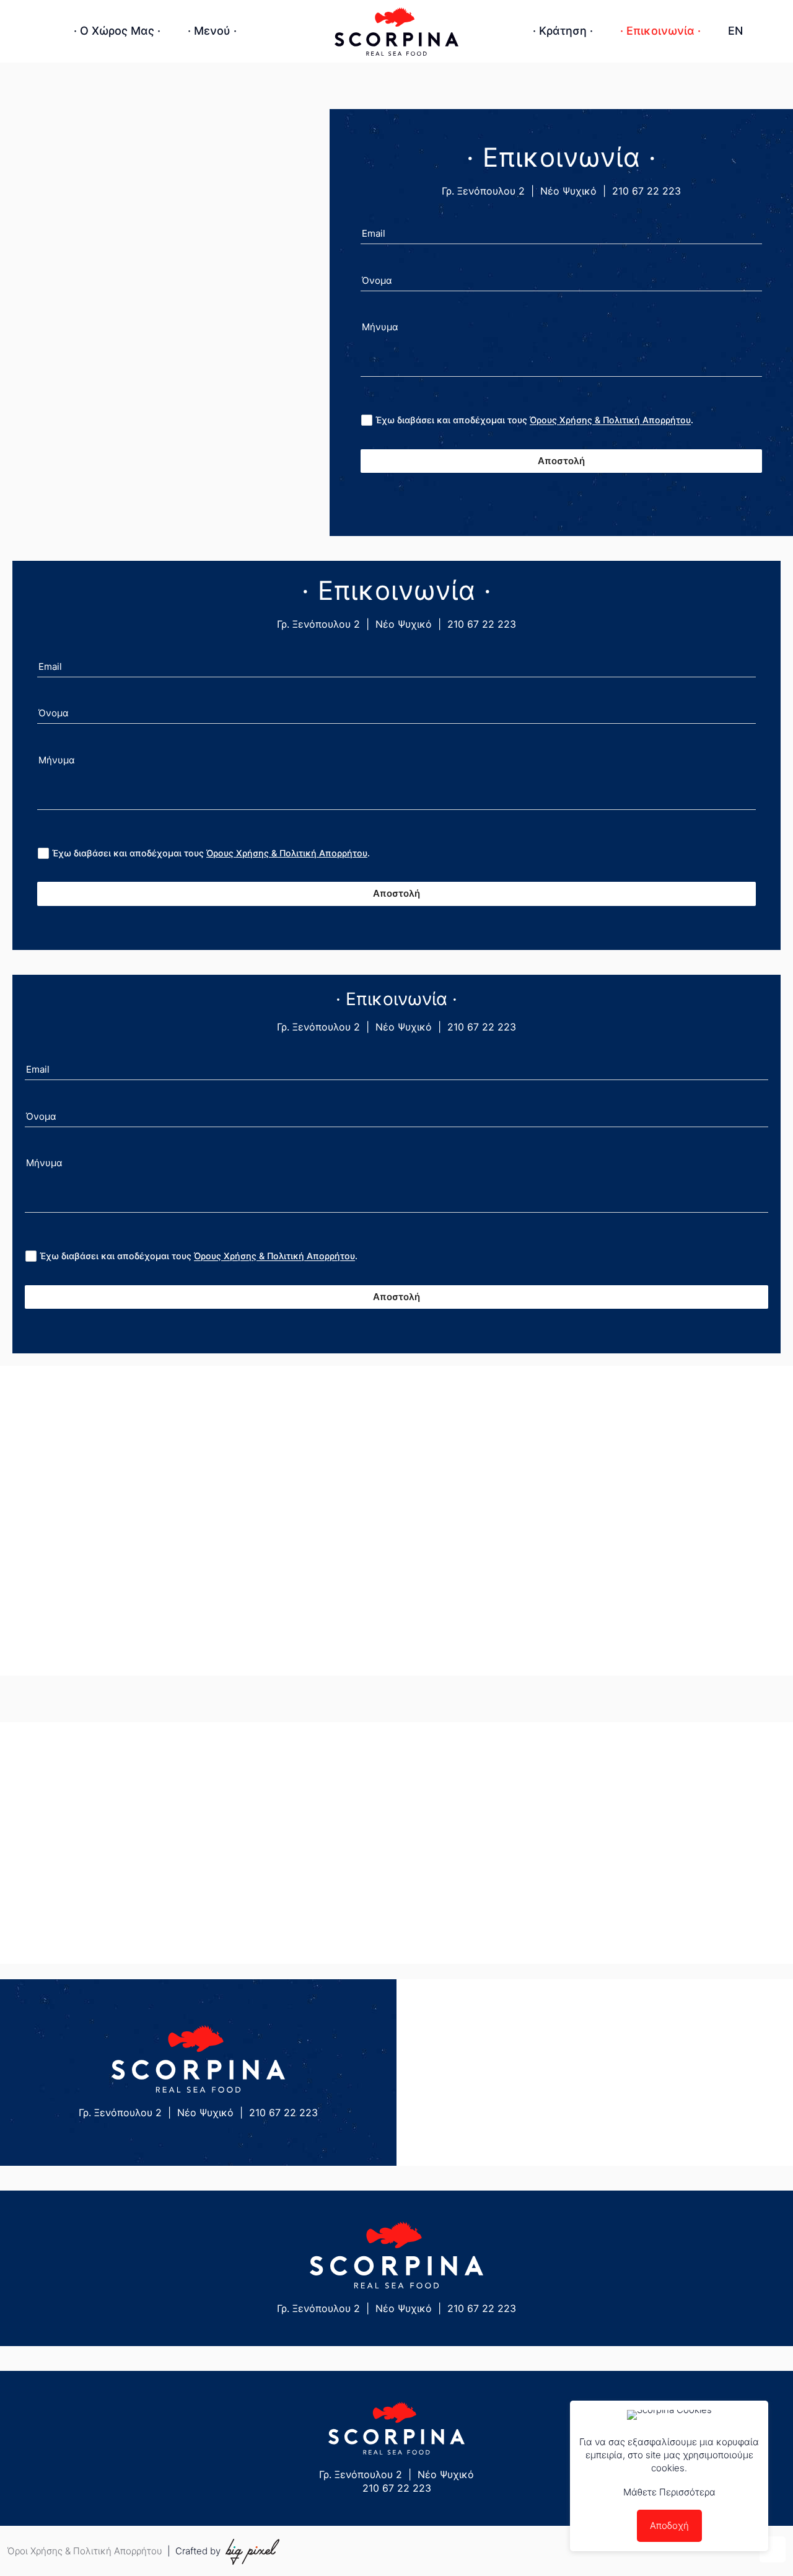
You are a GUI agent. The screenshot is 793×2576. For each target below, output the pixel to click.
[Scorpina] (396, 31)
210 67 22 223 (646, 191)
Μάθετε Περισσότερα (669, 2492)
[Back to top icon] (773, 2549)
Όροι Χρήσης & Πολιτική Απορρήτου (85, 2551)
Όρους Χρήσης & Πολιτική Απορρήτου (610, 420)
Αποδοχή (669, 2525)
